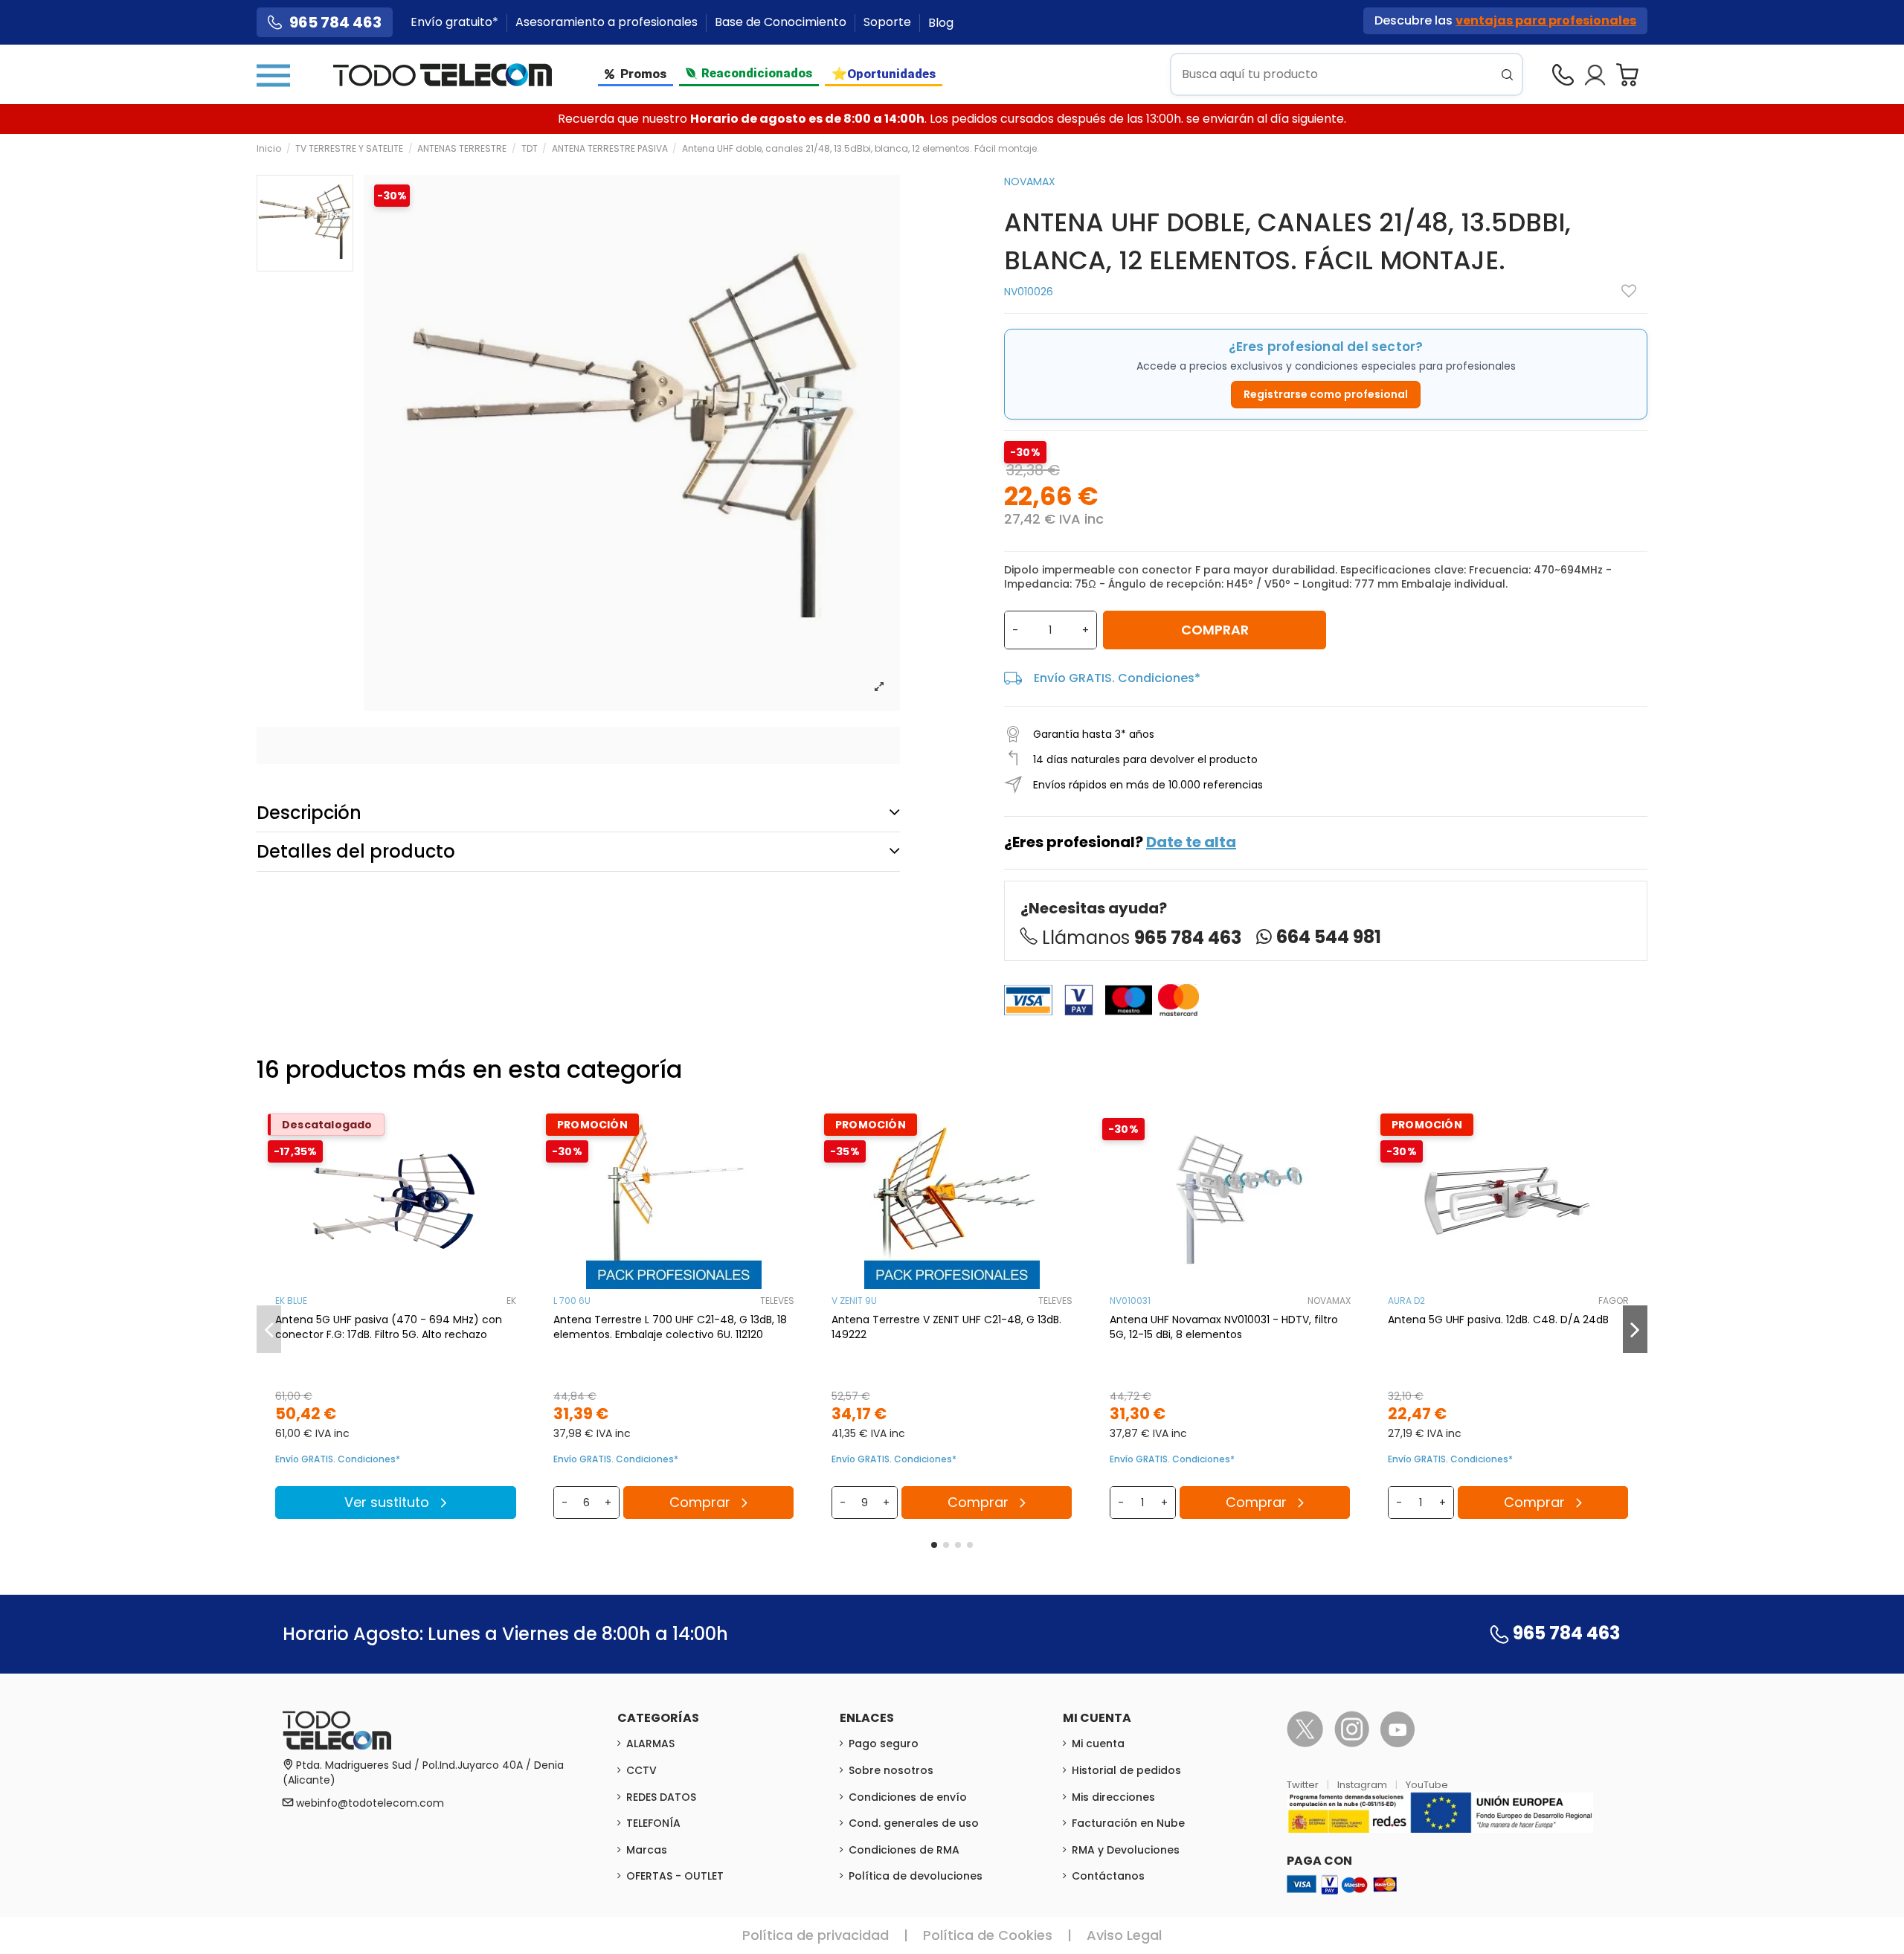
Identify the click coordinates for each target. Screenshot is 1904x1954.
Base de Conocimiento (782, 23)
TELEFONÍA (653, 1823)
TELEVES (777, 1301)
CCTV (641, 1770)
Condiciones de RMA (904, 1850)
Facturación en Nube (1128, 1823)
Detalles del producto (356, 851)
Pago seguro (884, 1744)
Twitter (1304, 1785)
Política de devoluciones (916, 1876)
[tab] (578, 813)
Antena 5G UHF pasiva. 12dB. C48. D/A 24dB (1498, 1320)
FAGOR (1614, 1301)
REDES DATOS (661, 1797)
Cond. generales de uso (914, 1823)
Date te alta (1191, 842)
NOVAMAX (1030, 181)
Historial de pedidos (1126, 1770)
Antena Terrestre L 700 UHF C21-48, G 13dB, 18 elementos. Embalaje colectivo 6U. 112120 (670, 1327)
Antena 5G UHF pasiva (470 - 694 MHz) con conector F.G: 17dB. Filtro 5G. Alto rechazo (389, 1327)
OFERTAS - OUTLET (675, 1876)
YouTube (1427, 1785)
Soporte (889, 23)
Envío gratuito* (456, 23)
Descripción (309, 813)
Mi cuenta (1098, 1744)
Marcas (647, 1850)
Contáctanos (1108, 1876)
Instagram (1363, 1785)
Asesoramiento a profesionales (608, 23)
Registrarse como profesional (1326, 394)
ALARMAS (650, 1744)
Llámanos (1142, 938)
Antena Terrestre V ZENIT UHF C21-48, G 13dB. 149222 (946, 1327)
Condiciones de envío (908, 1797)
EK (511, 1301)
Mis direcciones (1113, 1797)
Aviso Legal (1124, 1935)
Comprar (1215, 630)
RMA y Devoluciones (1126, 1850)
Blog (941, 23)
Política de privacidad (816, 1935)
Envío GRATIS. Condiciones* (1117, 678)
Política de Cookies (988, 1935)
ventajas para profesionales (1546, 20)
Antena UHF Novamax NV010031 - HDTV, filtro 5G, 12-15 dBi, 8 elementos (1224, 1327)
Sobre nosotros (891, 1770)
